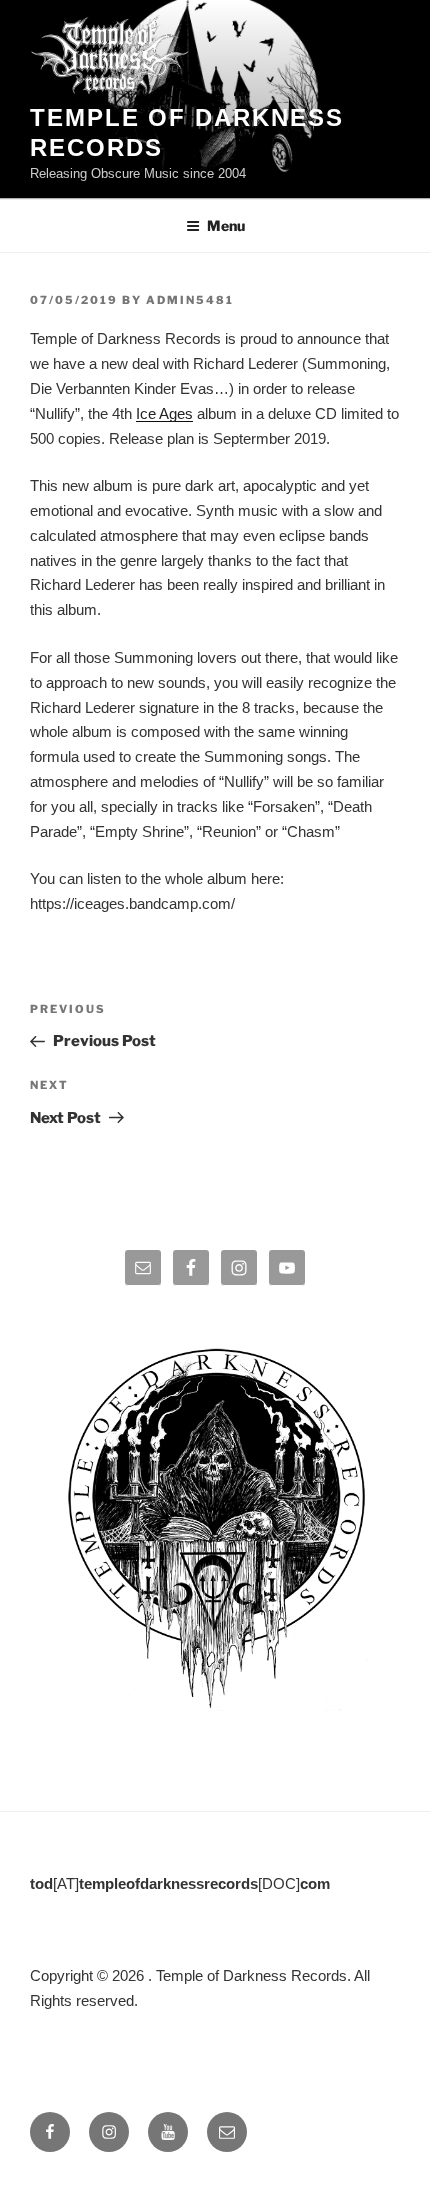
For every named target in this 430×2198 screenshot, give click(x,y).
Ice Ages (164, 413)
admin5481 (190, 300)
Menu (226, 225)
